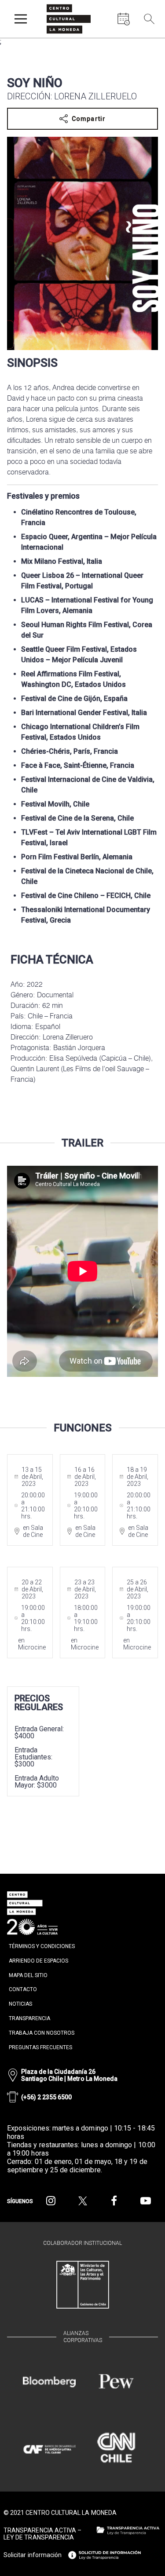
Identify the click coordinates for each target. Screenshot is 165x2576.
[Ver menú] (21, 19)
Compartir (89, 119)
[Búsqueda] (149, 19)
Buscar (147, 39)
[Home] (69, 19)
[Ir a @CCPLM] (51, 2201)
